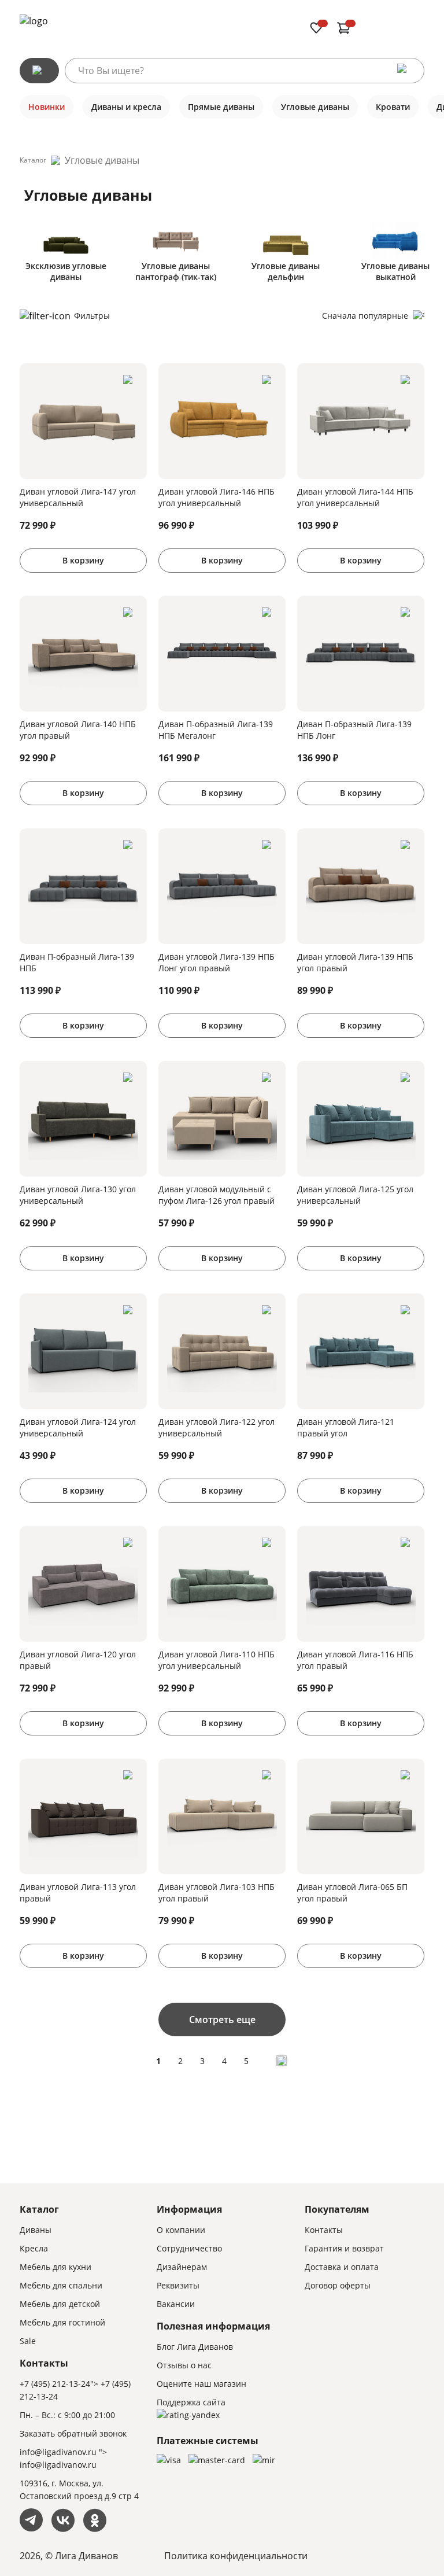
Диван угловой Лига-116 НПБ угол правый (355, 1660)
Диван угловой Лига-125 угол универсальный (355, 1195)
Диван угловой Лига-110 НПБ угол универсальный (217, 1660)
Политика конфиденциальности (236, 2556)
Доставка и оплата (342, 2267)
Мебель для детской (60, 2304)
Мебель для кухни (55, 2267)
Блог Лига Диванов (195, 2347)
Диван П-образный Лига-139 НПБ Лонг (354, 730)
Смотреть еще (222, 2019)
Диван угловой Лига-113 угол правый (78, 1893)
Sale (28, 2341)
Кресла (34, 2248)
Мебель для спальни (61, 2285)
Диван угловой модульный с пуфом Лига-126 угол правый (217, 1195)
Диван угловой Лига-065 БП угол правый (352, 1893)
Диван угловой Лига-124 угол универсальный (78, 1427)
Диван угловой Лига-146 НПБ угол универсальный (217, 497)
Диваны (36, 2230)
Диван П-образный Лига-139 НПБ (77, 962)
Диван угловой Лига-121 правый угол (346, 1427)
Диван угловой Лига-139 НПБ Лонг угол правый (217, 962)
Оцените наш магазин (201, 2384)
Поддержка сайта (191, 2402)
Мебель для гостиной (62, 2322)
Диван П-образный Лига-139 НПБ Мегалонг (216, 730)
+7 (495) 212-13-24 (55, 2384)
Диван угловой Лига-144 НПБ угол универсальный (355, 497)
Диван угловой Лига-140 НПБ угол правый (78, 730)
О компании (181, 2230)
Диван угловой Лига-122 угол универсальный (217, 1427)
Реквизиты (178, 2285)
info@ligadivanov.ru (58, 2452)
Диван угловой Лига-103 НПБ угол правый (217, 1893)
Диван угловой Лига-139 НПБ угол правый (355, 962)
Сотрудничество (189, 2248)
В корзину (83, 560)
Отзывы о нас (184, 2365)
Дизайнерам (182, 2267)
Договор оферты (338, 2285)
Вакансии (176, 2304)
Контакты (324, 2230)
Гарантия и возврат (344, 2248)
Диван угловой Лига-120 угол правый (78, 1660)
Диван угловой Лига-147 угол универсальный (78, 497)
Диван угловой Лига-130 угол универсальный (78, 1195)
